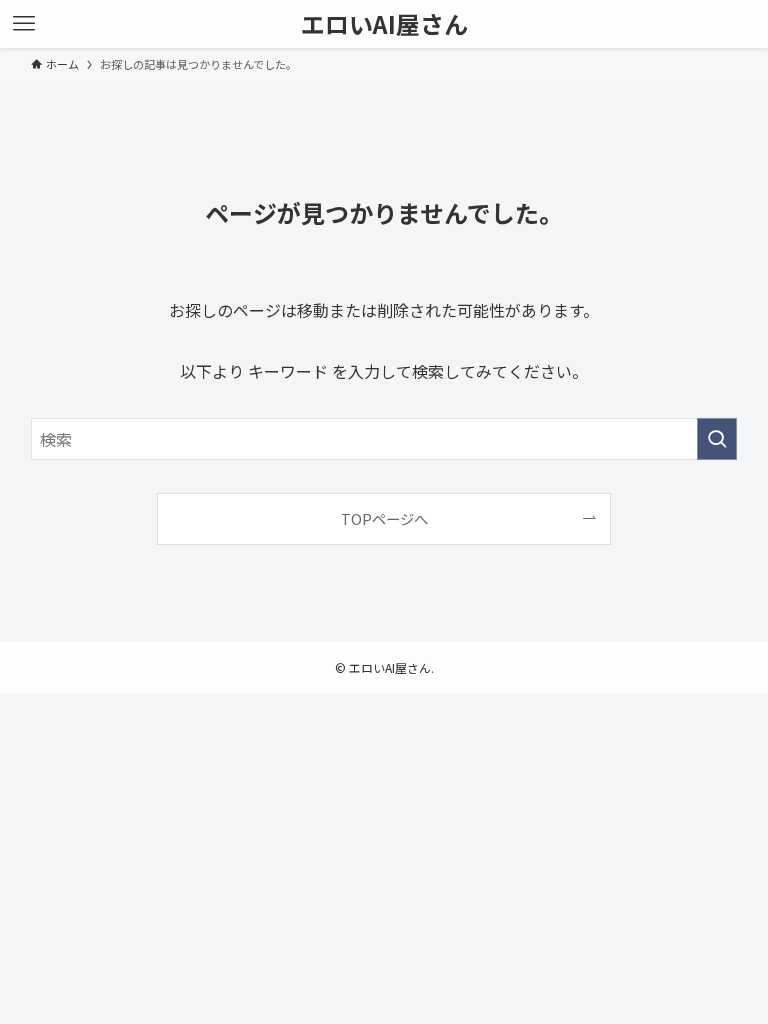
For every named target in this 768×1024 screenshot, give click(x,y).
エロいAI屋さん (384, 24)
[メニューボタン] (24, 24)
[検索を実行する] (717, 439)
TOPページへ (384, 518)
